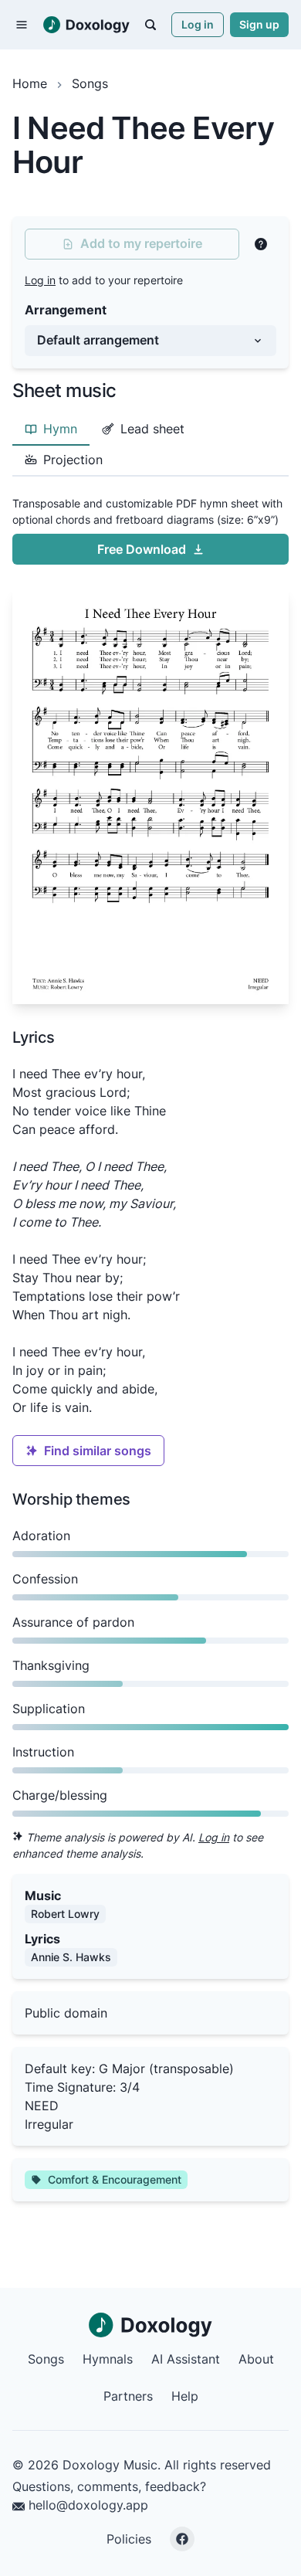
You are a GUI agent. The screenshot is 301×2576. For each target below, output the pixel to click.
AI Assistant (186, 2359)
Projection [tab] (73, 460)
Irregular (49, 2124)
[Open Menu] (22, 25)
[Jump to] (150, 25)
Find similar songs (98, 1451)
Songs (90, 83)
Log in (198, 24)
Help (185, 2396)
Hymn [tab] (60, 429)
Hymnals (108, 2359)
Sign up (259, 24)
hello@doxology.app (86, 2505)
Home (30, 83)
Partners (128, 2396)
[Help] (261, 244)
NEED (42, 2106)
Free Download (142, 549)
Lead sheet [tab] (152, 429)
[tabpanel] (150, 747)
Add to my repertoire (141, 243)
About (256, 2359)
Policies (129, 2539)
